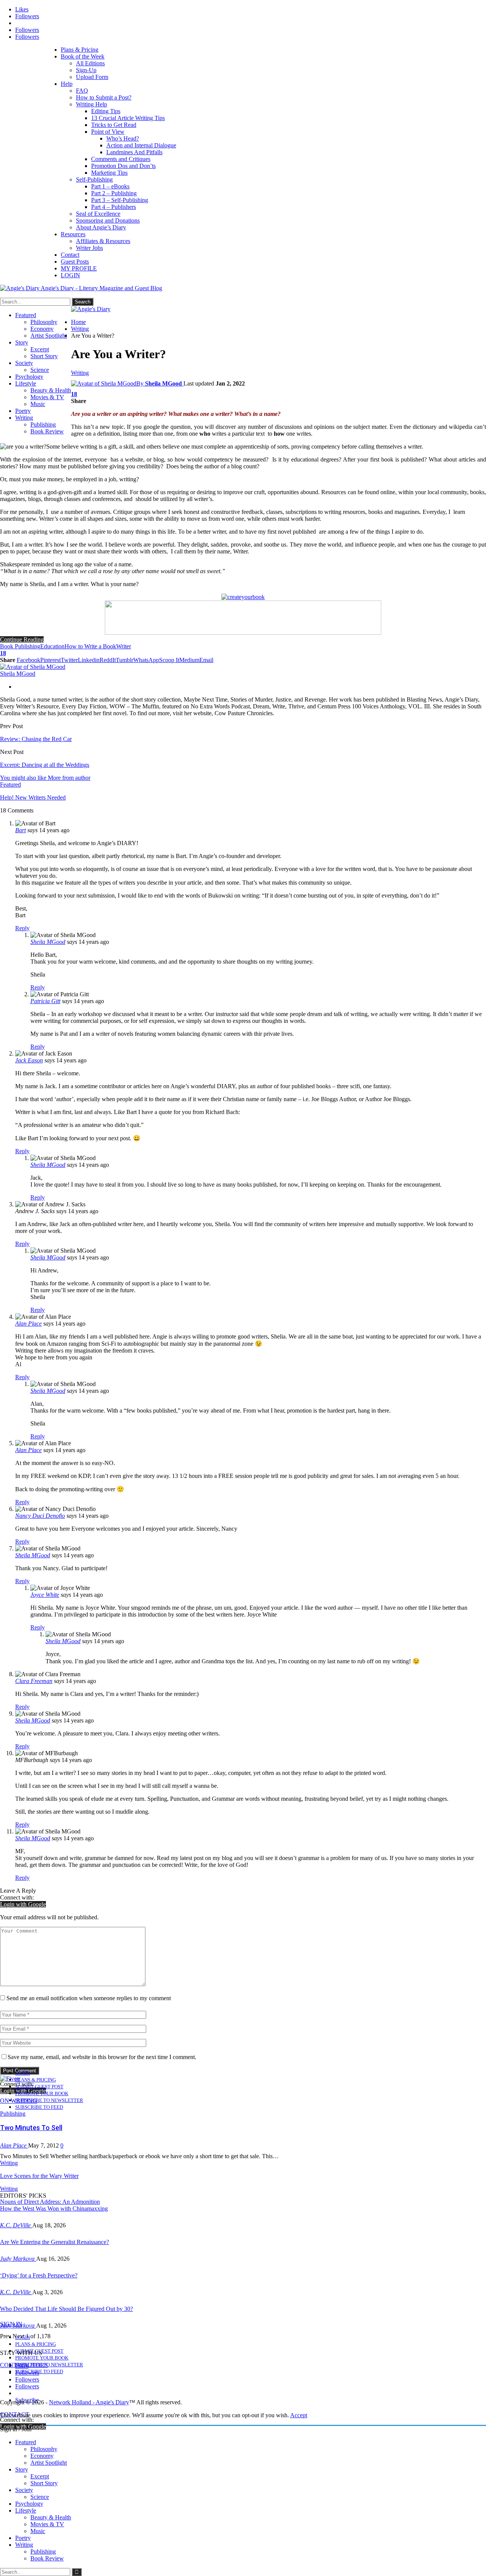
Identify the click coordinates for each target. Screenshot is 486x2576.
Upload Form (92, 77)
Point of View (108, 132)
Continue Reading (22, 639)
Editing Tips (106, 111)
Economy (42, 329)
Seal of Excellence (98, 214)
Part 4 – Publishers (114, 207)
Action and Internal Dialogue (141, 145)
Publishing (43, 424)
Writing (24, 418)
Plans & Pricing (80, 50)
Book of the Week (83, 56)
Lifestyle (26, 383)
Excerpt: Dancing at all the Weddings (45, 765)
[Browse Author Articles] (33, 667)
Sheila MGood (48, 942)
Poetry (23, 411)
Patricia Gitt (45, 1001)
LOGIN (70, 275)
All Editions (90, 63)
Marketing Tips (109, 173)
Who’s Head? (123, 138)
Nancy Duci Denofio (40, 1516)
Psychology (29, 377)
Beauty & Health (51, 390)
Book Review (47, 431)
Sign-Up (86, 70)
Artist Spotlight (49, 336)
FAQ (82, 91)
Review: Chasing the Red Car (36, 739)
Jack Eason (29, 1060)
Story (22, 342)
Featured (26, 315)
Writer (124, 646)
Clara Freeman (34, 1681)
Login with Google (23, 1904)
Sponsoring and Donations (108, 220)
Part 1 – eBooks (110, 186)
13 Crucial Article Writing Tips (128, 118)
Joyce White (45, 1595)
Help (67, 84)
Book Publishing (20, 646)
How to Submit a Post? (104, 97)
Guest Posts (75, 262)
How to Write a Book (90, 646)
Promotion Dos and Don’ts (123, 166)
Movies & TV (47, 397)
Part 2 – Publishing (114, 193)
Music (38, 404)
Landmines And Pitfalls (134, 152)
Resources (73, 234)
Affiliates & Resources (103, 241)
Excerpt (40, 349)
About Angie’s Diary (101, 227)
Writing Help (92, 104)
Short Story (44, 356)
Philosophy (44, 322)
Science (40, 370)
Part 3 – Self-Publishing (120, 200)
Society (24, 363)
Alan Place (28, 1324)
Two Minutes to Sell (31, 2128)
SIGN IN (11, 2324)
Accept (299, 2415)
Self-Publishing (94, 179)
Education (52, 646)
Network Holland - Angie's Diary (89, 2402)
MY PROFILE (79, 268)
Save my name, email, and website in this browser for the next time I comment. (102, 2057)
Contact (70, 255)
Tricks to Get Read (114, 125)
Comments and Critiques (121, 159)
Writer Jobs (89, 248)
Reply (22, 928)
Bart (21, 830)
